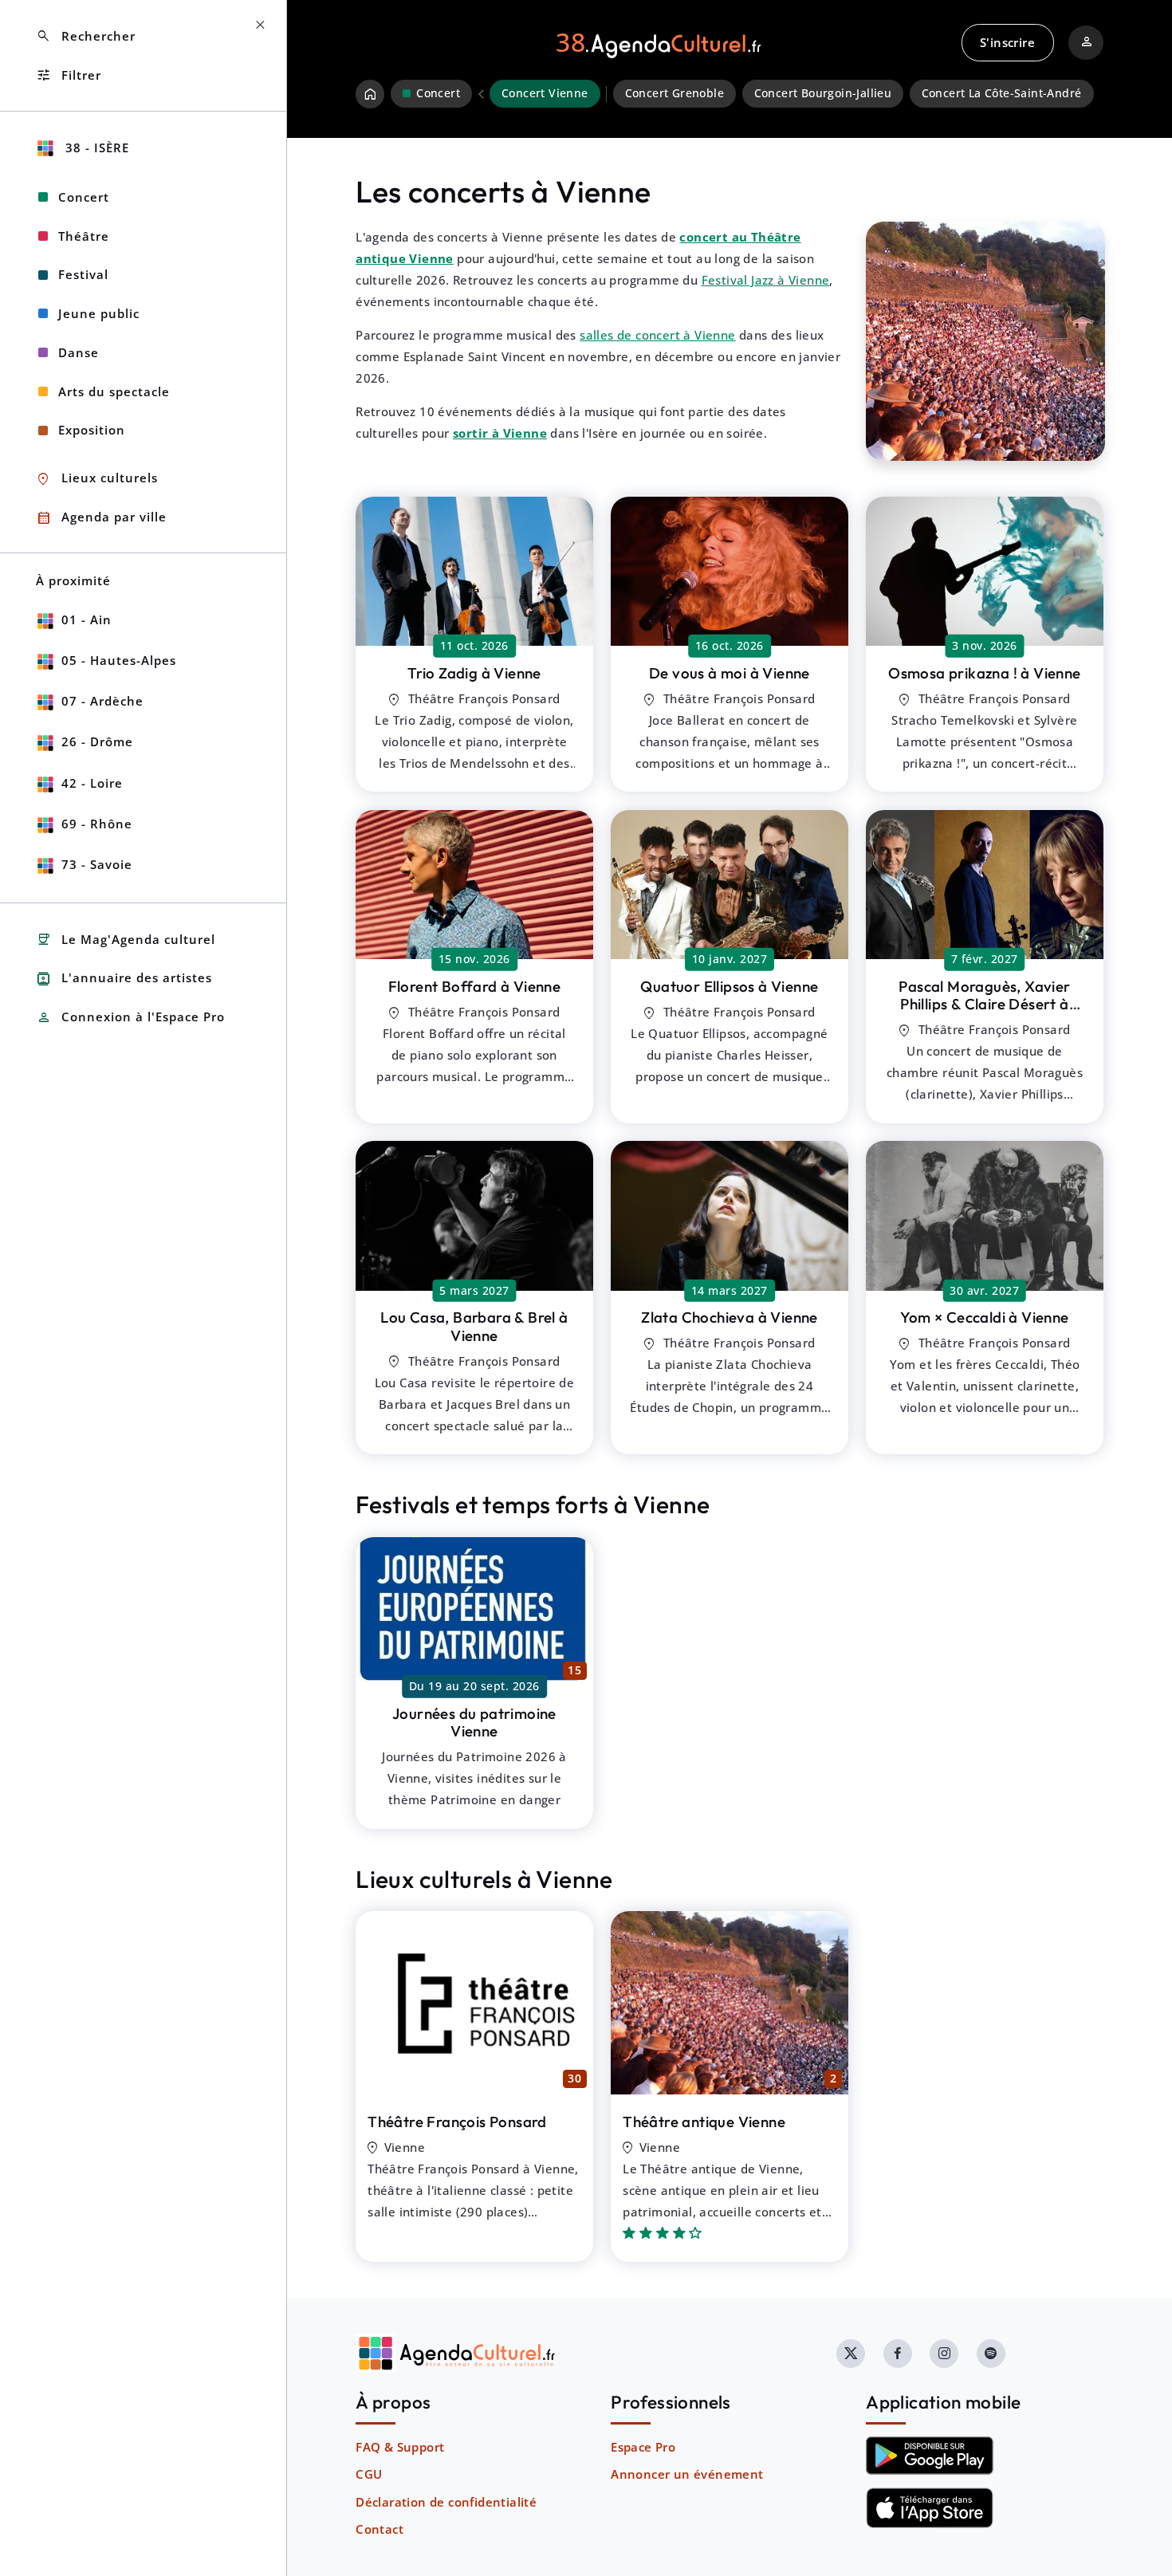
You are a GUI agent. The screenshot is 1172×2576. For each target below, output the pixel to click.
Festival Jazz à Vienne (766, 280)
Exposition (92, 430)
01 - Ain (87, 619)
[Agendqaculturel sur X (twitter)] (851, 2354)
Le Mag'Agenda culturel (126, 940)
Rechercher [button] (86, 36)
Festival (83, 274)
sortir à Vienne (500, 433)
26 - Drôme (97, 741)
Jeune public (99, 313)
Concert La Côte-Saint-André (1002, 93)
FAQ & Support (400, 2447)
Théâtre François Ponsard (457, 2122)
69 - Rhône (97, 824)
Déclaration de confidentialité (446, 2502)
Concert (84, 197)
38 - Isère (95, 147)
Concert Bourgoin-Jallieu (823, 93)
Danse (79, 352)
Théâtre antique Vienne (704, 2122)
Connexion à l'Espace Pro (130, 1018)
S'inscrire (1007, 42)
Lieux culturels (97, 479)
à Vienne (474, 673)
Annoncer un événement (687, 2474)
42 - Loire (92, 783)
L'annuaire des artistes (124, 979)
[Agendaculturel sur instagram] (944, 2354)
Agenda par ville (101, 518)
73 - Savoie (97, 864)
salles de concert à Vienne (657, 335)
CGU (369, 2474)
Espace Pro (643, 2447)
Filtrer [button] (69, 75)
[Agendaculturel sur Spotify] (991, 2354)
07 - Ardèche (102, 701)
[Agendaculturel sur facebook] (898, 2354)
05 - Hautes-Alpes (119, 660)
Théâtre (84, 236)
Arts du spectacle (114, 391)
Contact (380, 2529)
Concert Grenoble (674, 93)
